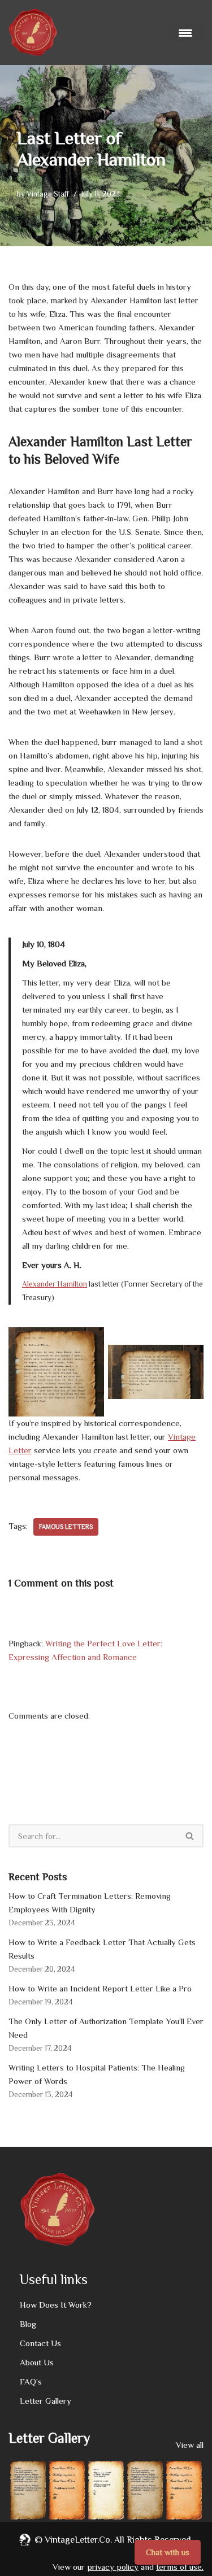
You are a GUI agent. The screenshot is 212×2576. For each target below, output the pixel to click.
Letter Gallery (46, 2401)
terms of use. (180, 2567)
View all (190, 2445)
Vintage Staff (48, 194)
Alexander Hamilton (55, 1284)
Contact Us (40, 2343)
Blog (28, 2324)
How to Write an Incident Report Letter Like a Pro (100, 1988)
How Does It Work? (56, 2305)
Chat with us (168, 2552)
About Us (37, 2362)
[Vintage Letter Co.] (33, 32)
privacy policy (113, 2567)
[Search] (190, 1836)
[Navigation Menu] (187, 33)
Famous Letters (66, 1527)
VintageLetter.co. (78, 2540)
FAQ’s (31, 2381)
